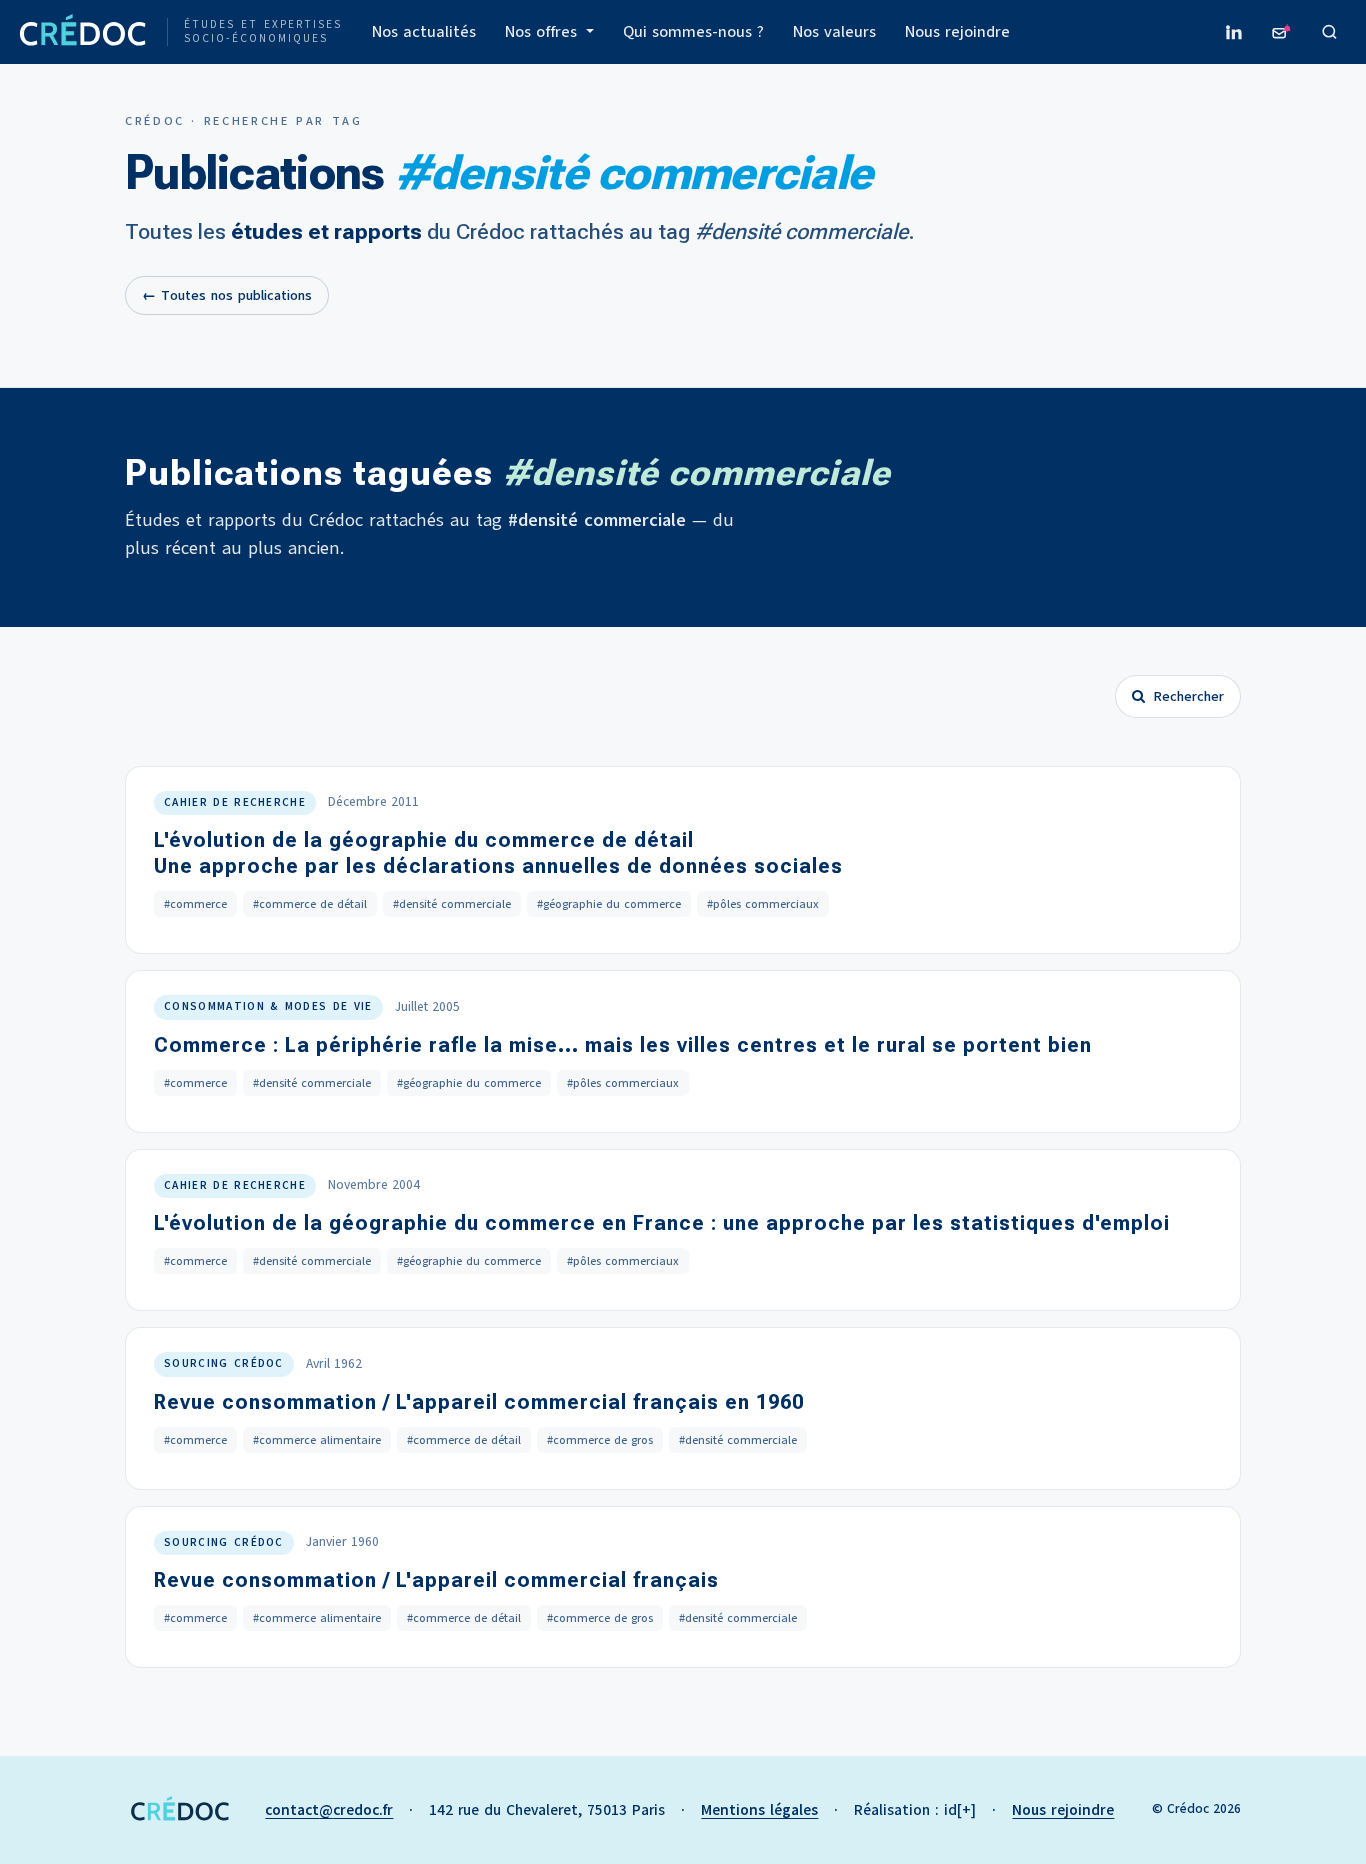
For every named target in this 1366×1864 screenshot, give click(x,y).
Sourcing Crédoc (224, 1363)
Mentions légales (759, 1810)
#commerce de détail (310, 904)
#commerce (195, 904)
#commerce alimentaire (317, 1440)
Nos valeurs (834, 32)
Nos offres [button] (543, 32)
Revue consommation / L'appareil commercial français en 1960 (479, 1402)
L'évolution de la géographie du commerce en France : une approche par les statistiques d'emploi (662, 1223)
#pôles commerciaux (763, 904)
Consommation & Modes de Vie (268, 1006)
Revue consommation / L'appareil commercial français (436, 1580)
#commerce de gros (600, 1440)
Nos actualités (424, 32)
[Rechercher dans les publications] (1330, 32)
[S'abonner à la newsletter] (1282, 32)
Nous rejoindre (957, 32)
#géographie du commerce (609, 904)
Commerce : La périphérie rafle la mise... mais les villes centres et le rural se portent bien (623, 1045)
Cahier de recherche (235, 802)
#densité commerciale (452, 904)
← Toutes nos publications (227, 295)
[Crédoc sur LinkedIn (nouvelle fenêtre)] (1234, 32)
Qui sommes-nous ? (693, 32)
